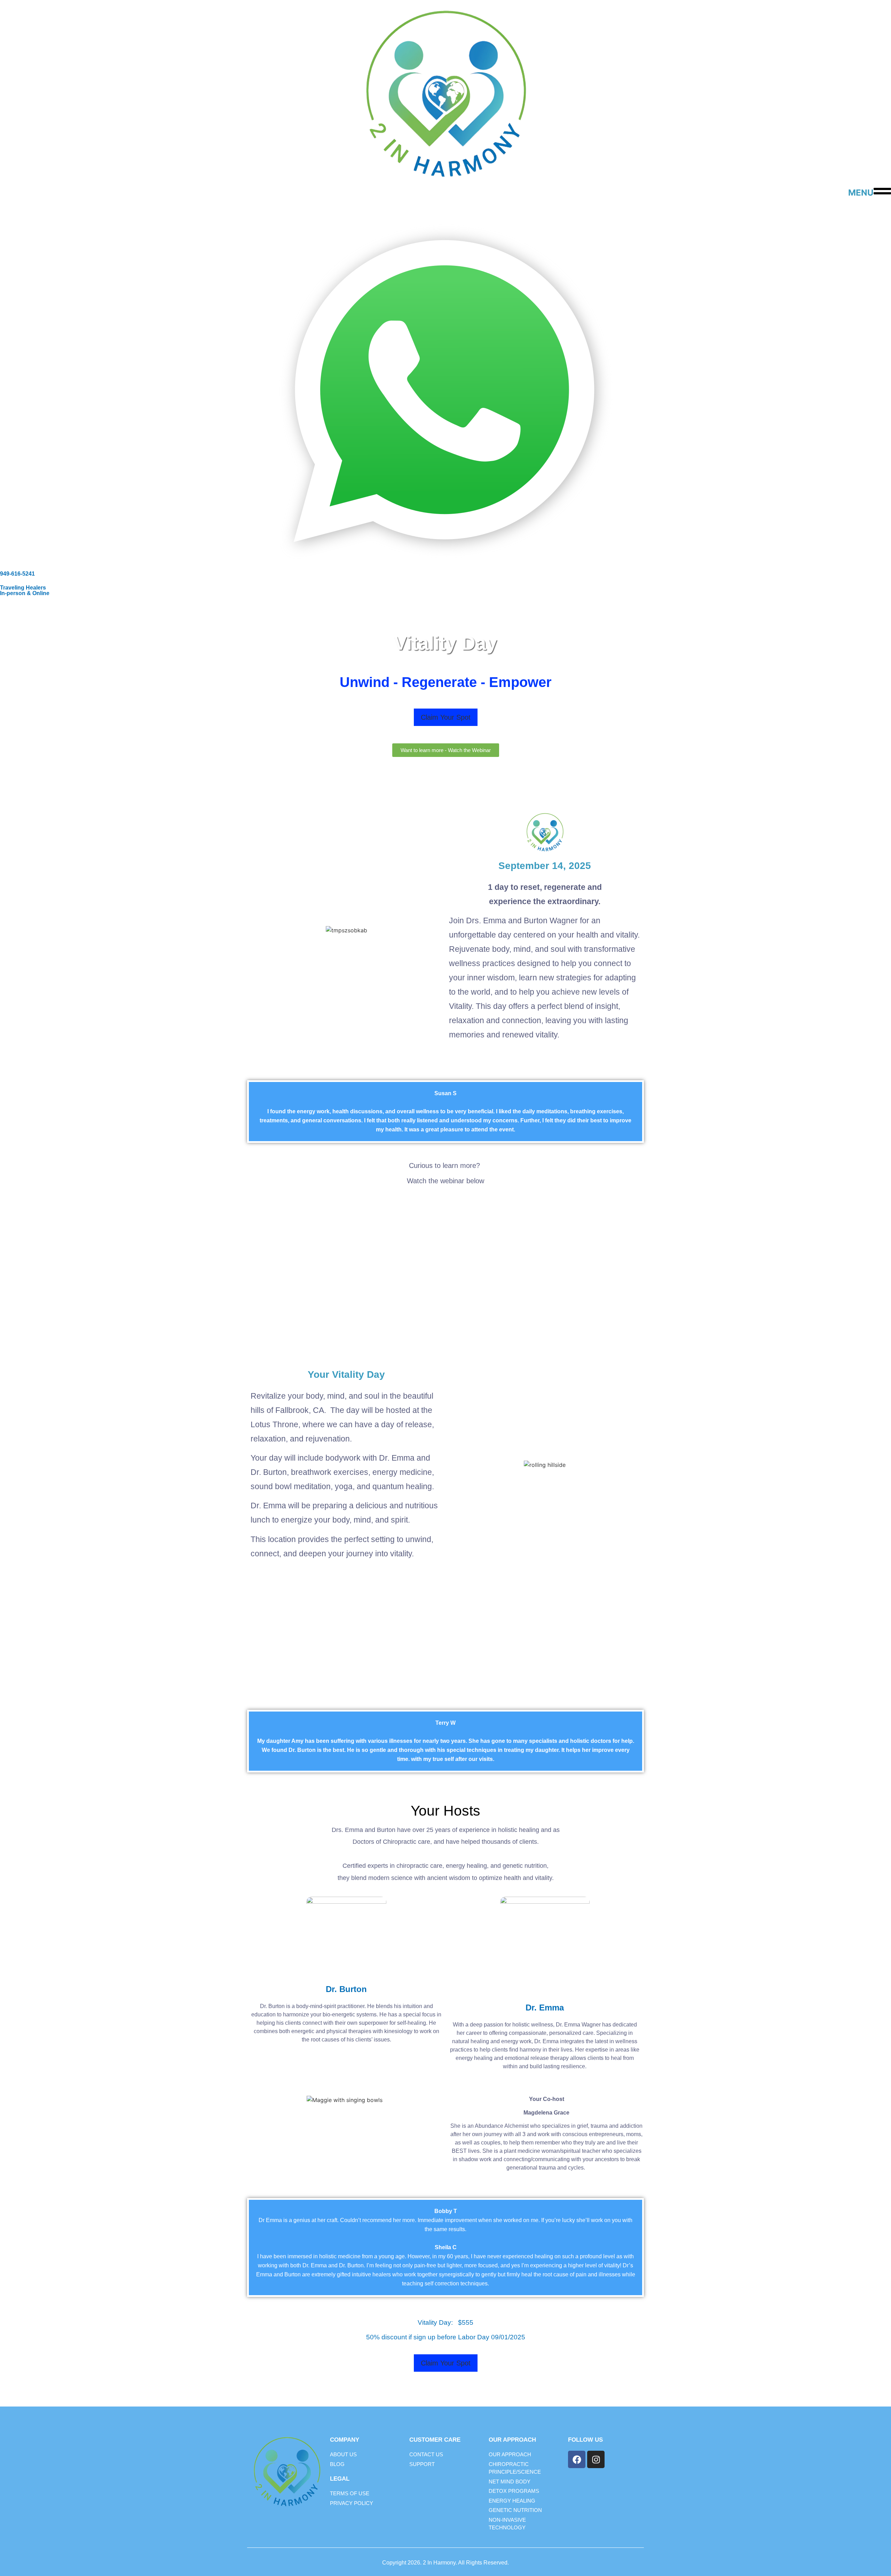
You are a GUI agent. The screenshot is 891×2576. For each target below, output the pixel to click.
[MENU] (882, 191)
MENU (861, 193)
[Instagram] (596, 2459)
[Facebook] (577, 2459)
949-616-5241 (17, 574)
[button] (446, 717)
